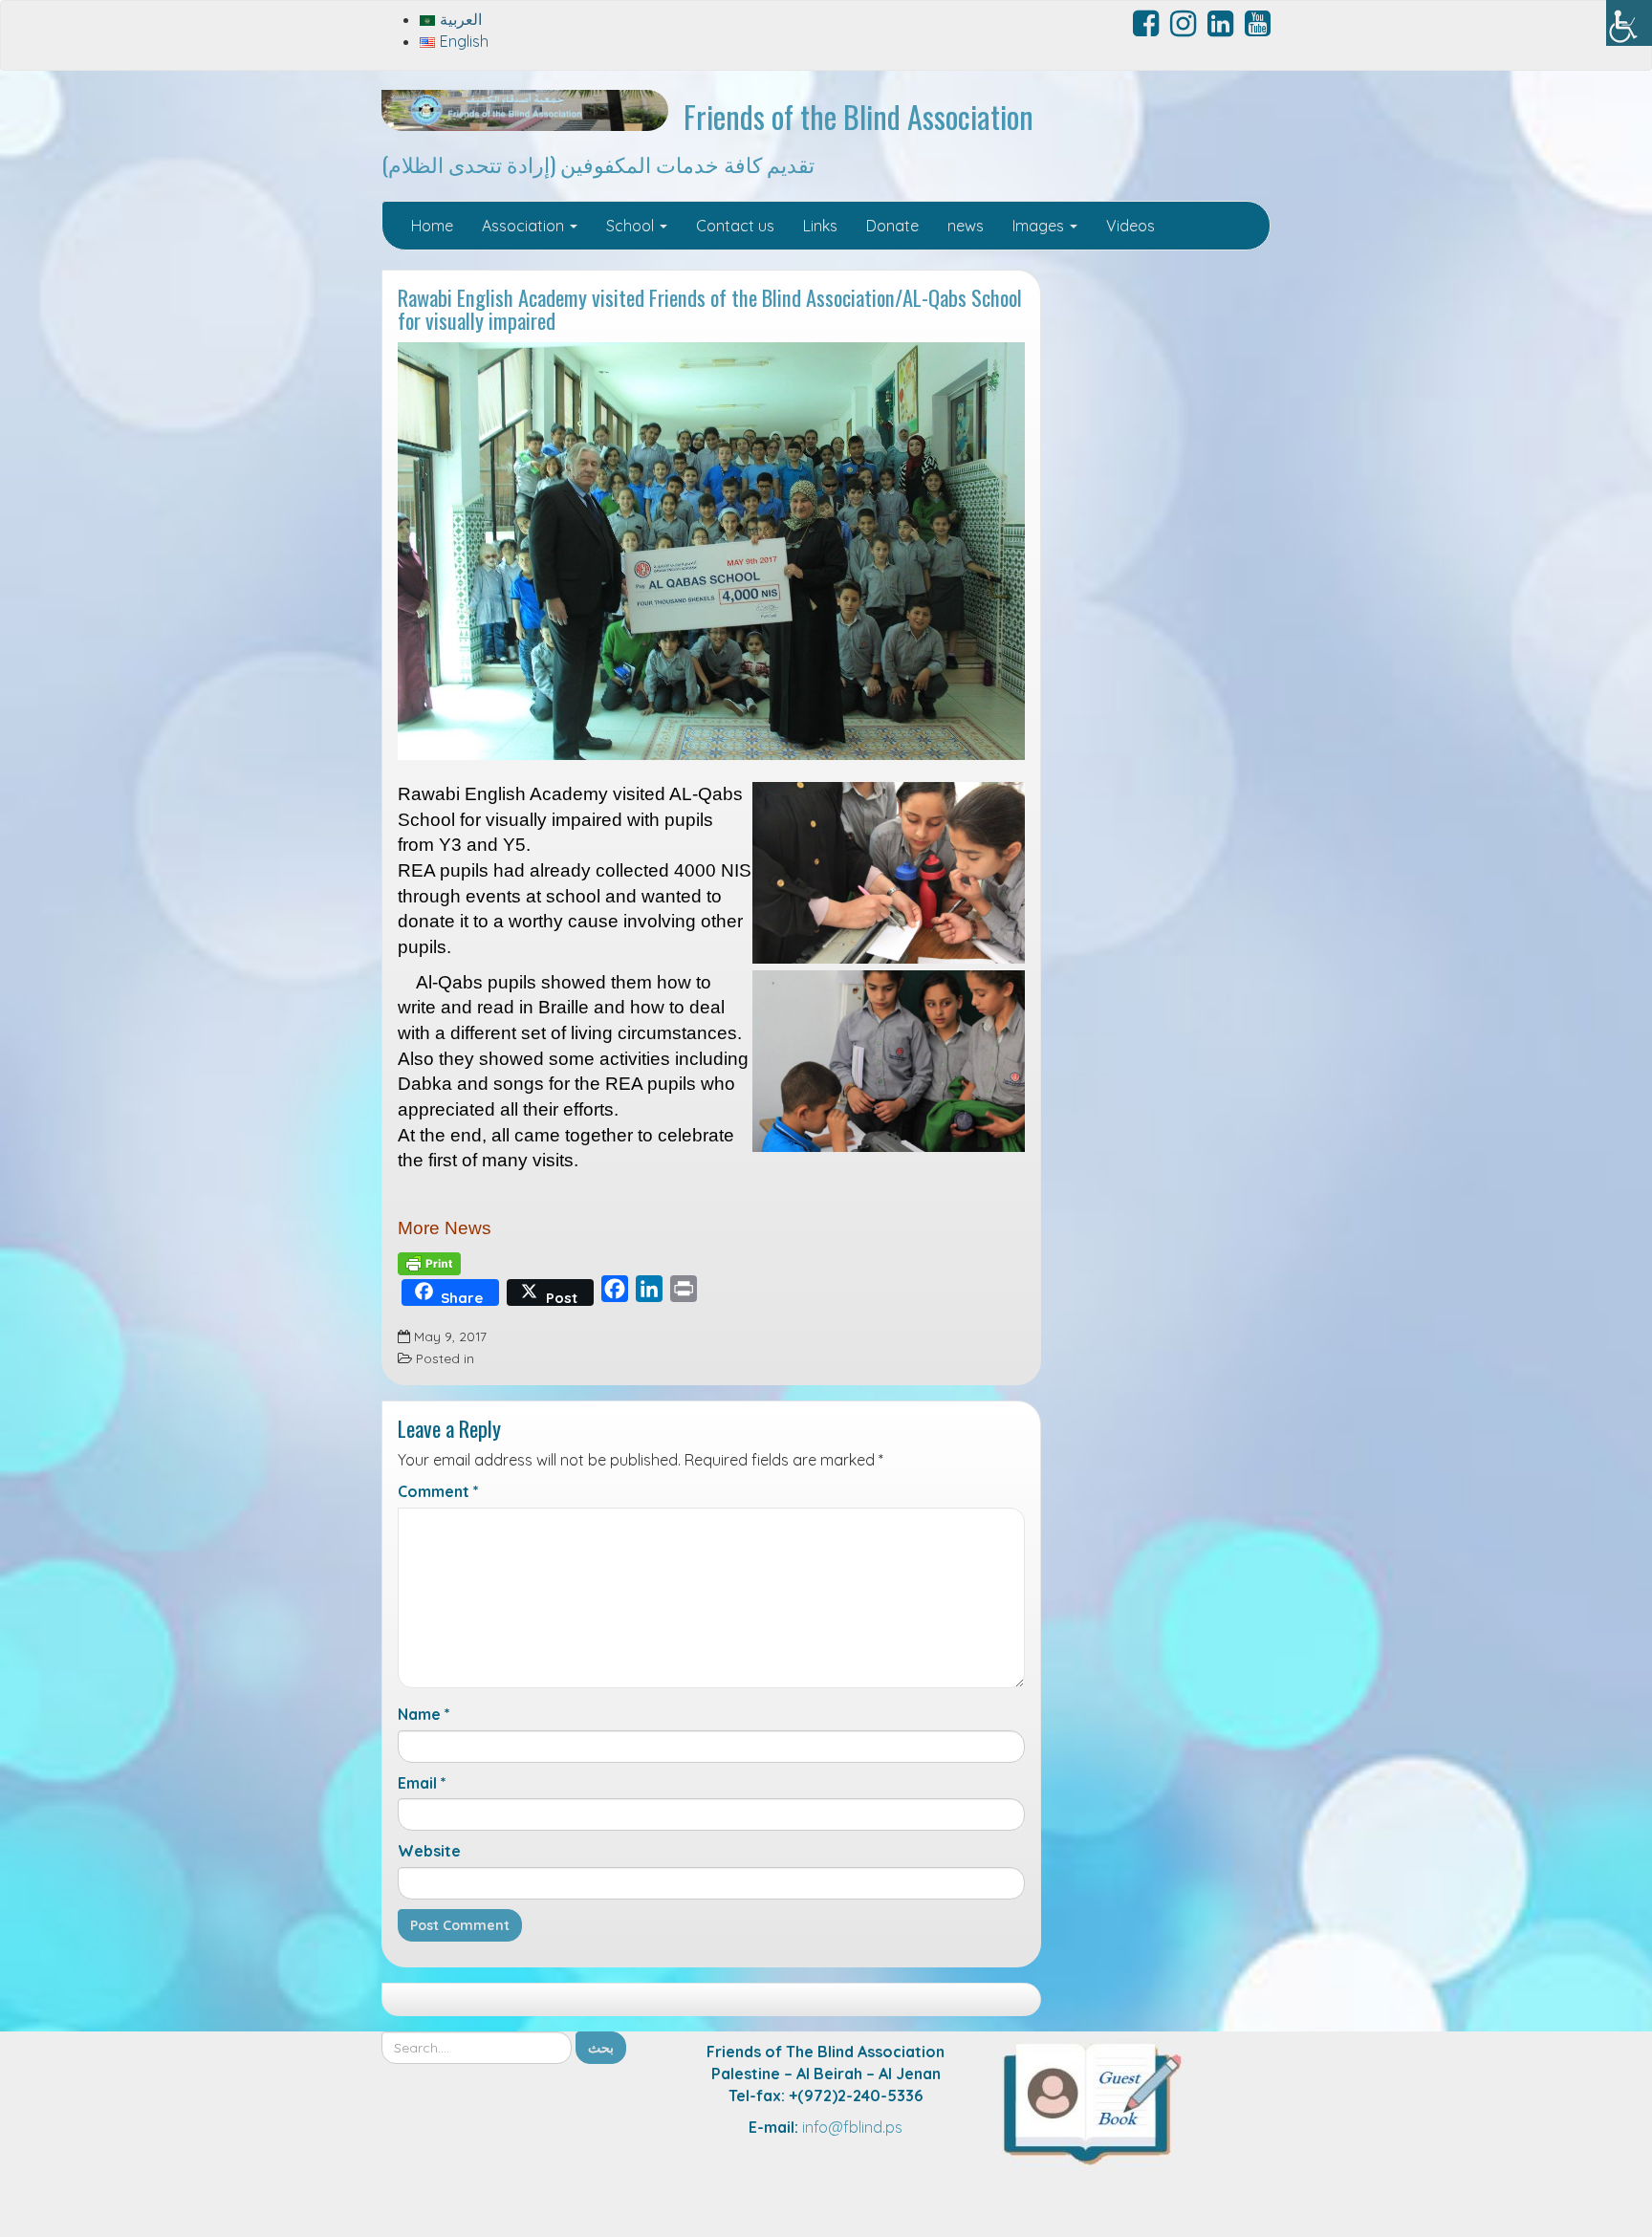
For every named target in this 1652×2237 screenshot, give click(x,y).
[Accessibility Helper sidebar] (1629, 23)
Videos (1130, 226)
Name (424, 1714)
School (632, 226)
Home (432, 226)
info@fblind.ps (852, 2127)
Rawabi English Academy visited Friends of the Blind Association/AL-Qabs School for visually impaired (710, 309)
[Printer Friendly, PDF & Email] (429, 1263)
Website (429, 1851)
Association (525, 226)
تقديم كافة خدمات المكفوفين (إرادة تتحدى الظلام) (598, 163)
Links (820, 226)
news (966, 226)
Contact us (735, 226)
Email (422, 1783)
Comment (438, 1491)
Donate (892, 226)
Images (1040, 226)
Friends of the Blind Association (859, 116)
